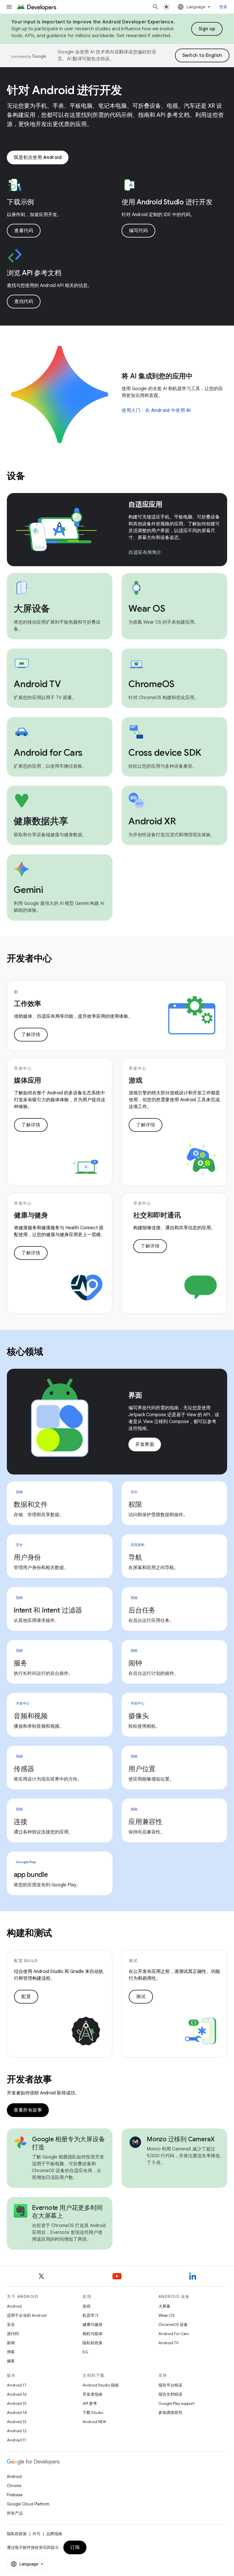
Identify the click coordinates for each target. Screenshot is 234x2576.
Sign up (207, 29)
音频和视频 (31, 1716)
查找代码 (24, 302)
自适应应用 (145, 504)
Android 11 (16, 2440)
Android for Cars (174, 2334)
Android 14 (17, 2413)
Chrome (14, 2486)
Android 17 (17, 2385)
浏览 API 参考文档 (34, 273)
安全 (11, 2324)
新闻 (11, 2343)
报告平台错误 (170, 2385)
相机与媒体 (92, 2334)
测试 (141, 1997)
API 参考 (90, 2403)
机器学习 (90, 2315)
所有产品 (15, 2513)
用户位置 (142, 1769)
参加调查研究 (170, 2413)
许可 (37, 2534)
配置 (26, 1997)
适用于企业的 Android (27, 2315)
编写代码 (138, 231)
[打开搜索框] (156, 7)
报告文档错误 (170, 2394)
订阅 (75, 2547)
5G (85, 2352)
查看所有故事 (28, 2110)
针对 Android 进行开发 (64, 90)
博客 (11, 2352)
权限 (135, 1505)
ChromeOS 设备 (173, 2324)
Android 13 (17, 2422)
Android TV (169, 2343)
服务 (21, 1663)
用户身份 (27, 1557)
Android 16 (17, 2394)
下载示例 (20, 202)
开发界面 (145, 1444)
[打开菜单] (9, 7)
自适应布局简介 (145, 552)
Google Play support (176, 2403)
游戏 (86, 2306)
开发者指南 (92, 2394)
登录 (223, 7)
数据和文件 (31, 1505)
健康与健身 (92, 2324)
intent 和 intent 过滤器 (48, 1610)
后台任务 (142, 1610)
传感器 (24, 1769)
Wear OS (167, 2315)
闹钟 (135, 1663)
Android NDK (94, 2422)
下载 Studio (93, 2413)
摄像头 (139, 1716)
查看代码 (24, 231)
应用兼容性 (145, 1822)
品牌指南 (54, 2534)
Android (14, 2306)
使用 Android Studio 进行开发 (167, 202)
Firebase (15, 2495)
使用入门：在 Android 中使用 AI (156, 410)
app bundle (31, 1875)
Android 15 (17, 2403)
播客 (11, 2361)
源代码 (13, 2334)
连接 (21, 1822)
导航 (135, 1557)
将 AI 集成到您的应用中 (157, 376)
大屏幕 (164, 2306)
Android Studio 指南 (101, 2385)
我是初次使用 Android (38, 157)
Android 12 (17, 2431)
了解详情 (31, 1035)
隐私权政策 (92, 2343)
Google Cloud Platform (28, 2504)
